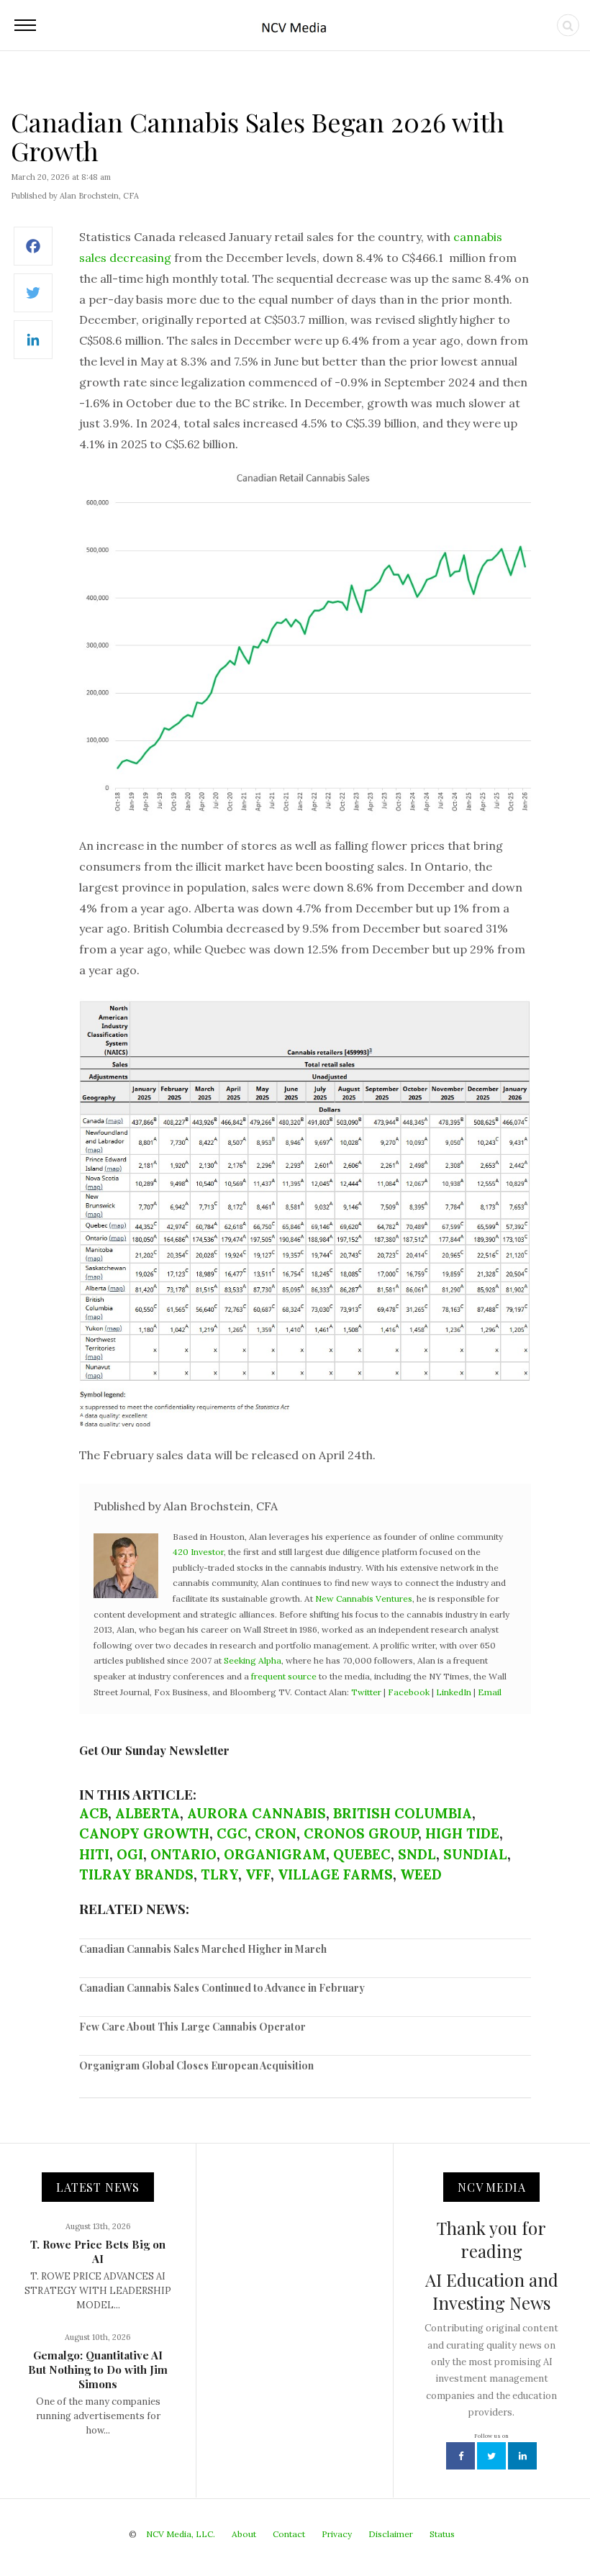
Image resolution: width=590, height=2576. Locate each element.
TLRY (219, 1874)
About (244, 2534)
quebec (362, 1854)
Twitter (366, 1692)
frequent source (284, 1676)
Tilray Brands (136, 1874)
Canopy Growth (144, 1833)
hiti (94, 1854)
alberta (147, 1813)
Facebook (409, 1692)
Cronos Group (361, 1833)
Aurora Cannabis (257, 1813)
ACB (94, 1813)
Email (490, 1692)
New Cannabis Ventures (364, 1598)
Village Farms (335, 1874)
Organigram (275, 1854)
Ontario (183, 1854)
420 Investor (198, 1552)
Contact (289, 2534)
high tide (462, 1833)
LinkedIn (454, 1692)
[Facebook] (33, 254)
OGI (130, 1854)
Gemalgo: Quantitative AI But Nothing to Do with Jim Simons (98, 2369)
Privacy (337, 2534)
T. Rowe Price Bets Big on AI (98, 2251)
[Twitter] (33, 300)
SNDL (417, 1854)
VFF (258, 1874)
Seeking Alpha (253, 1660)
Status (442, 2534)
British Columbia (403, 1813)
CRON (276, 1833)
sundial (475, 1854)
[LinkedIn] (33, 347)
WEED (421, 1874)
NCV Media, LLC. (181, 2534)
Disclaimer (391, 2534)
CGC (232, 1833)
